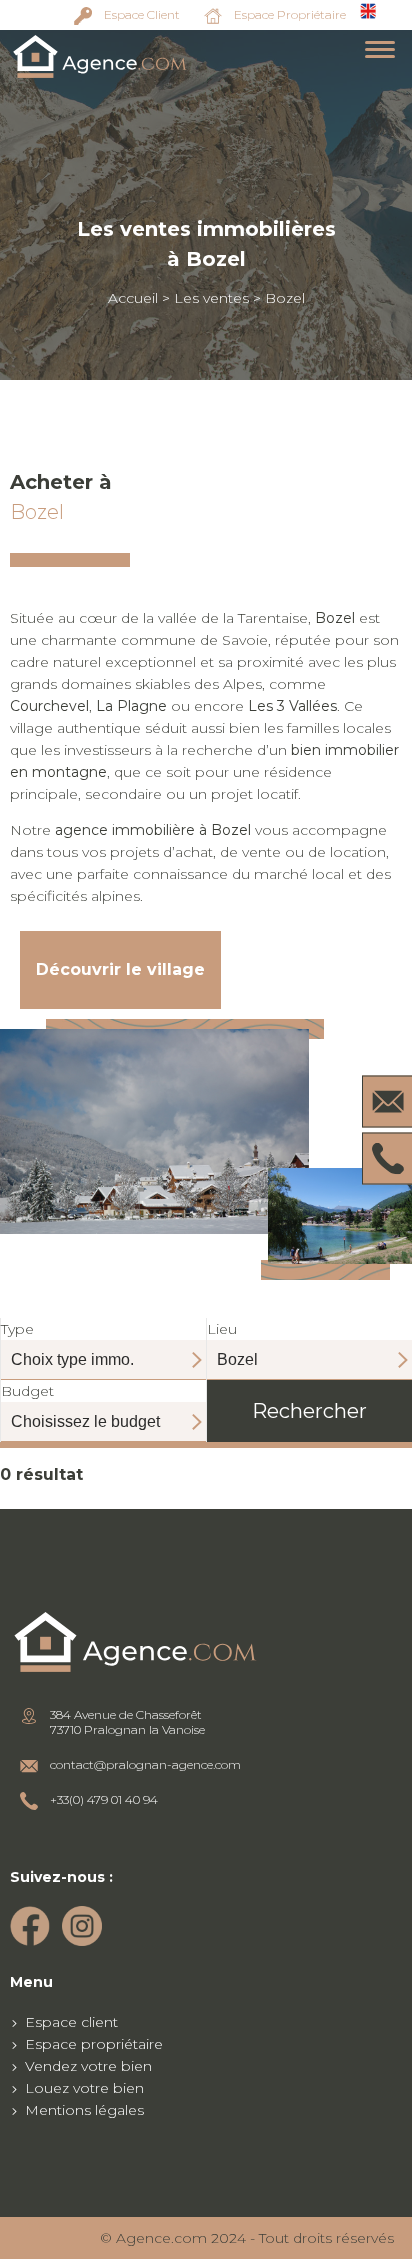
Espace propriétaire (94, 2044)
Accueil (133, 298)
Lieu (222, 1329)
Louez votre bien (84, 2088)
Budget (27, 1391)
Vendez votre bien (88, 2066)
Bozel (285, 298)
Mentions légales (84, 2110)
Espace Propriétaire (290, 14)
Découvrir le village (120, 969)
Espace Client (142, 14)
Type (17, 1329)
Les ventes (211, 298)
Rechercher (309, 1411)
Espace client (71, 2022)
